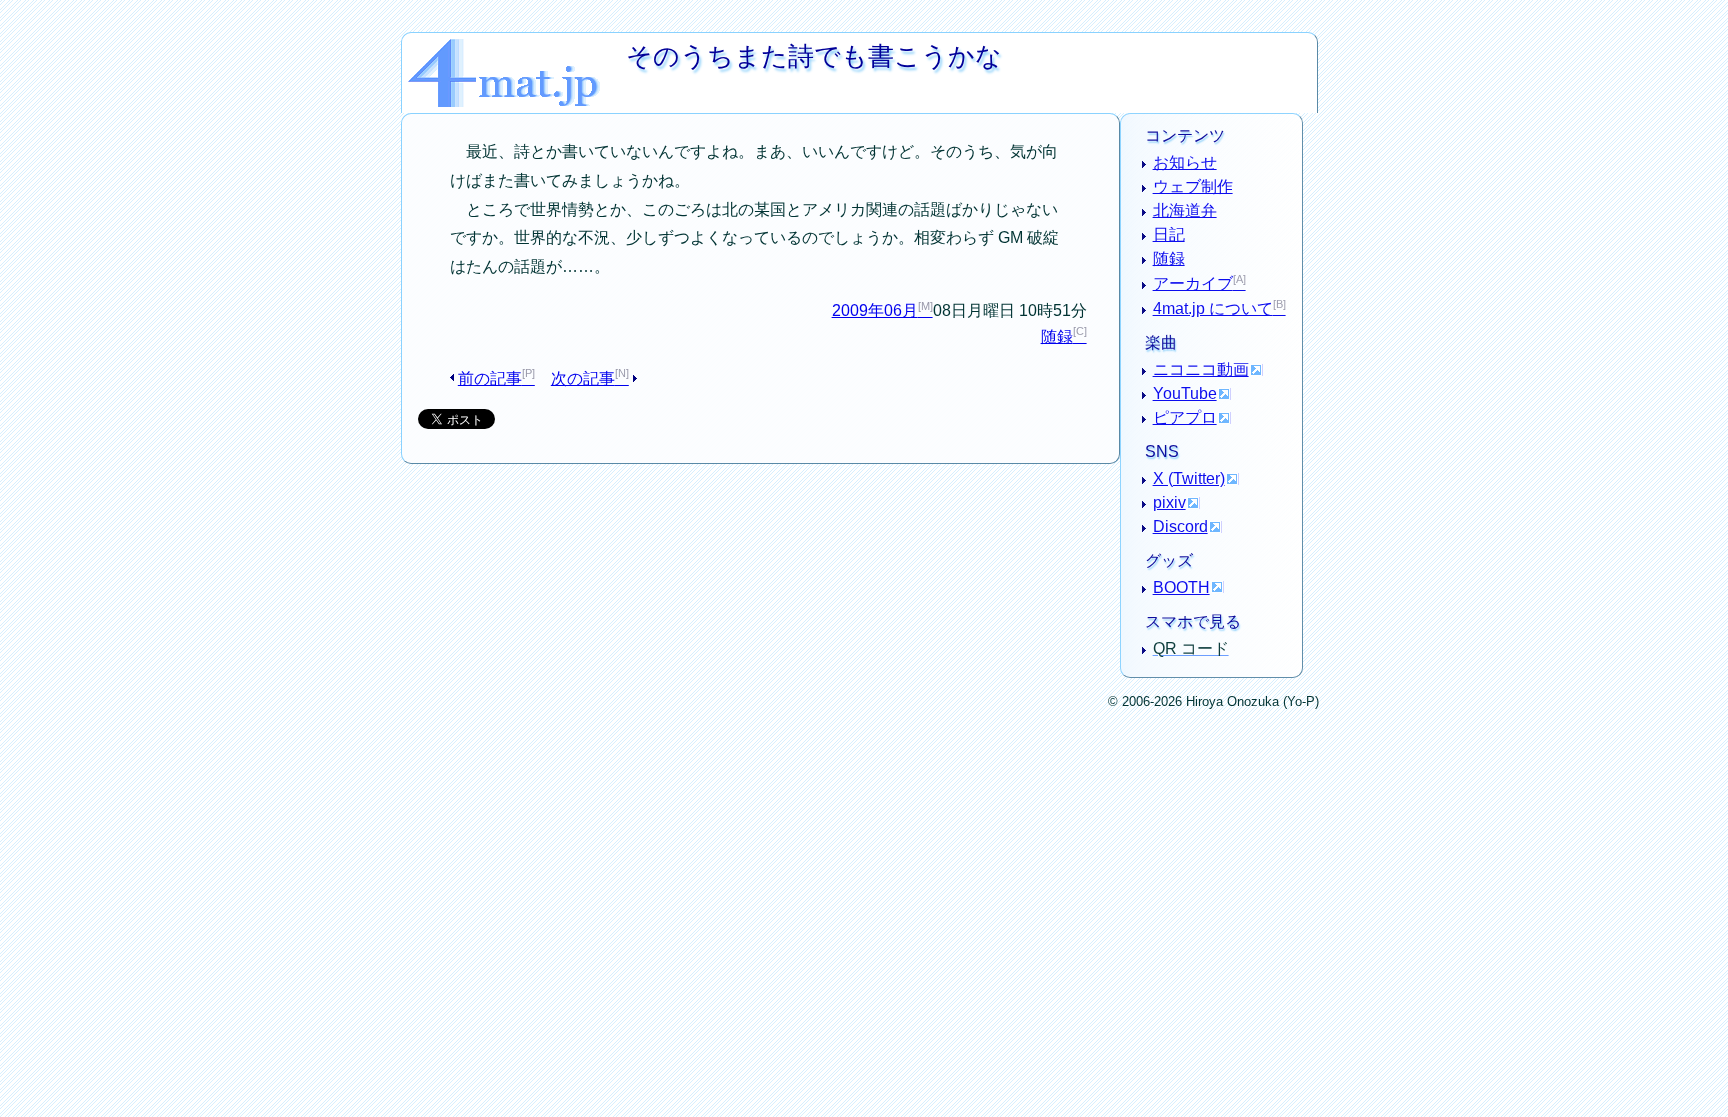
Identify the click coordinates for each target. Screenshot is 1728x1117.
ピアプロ (1185, 417)
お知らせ (1185, 162)
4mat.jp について (1213, 308)
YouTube (1185, 393)
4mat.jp (517, 46)
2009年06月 (875, 310)
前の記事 (490, 378)
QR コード (1191, 648)
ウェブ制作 (1193, 186)
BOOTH (1181, 587)
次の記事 (583, 378)
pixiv (1169, 502)
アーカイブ (1193, 283)
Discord (1180, 526)
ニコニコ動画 (1201, 369)
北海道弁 (1185, 210)
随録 (1057, 336)
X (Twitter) (1189, 478)
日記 (1169, 234)
